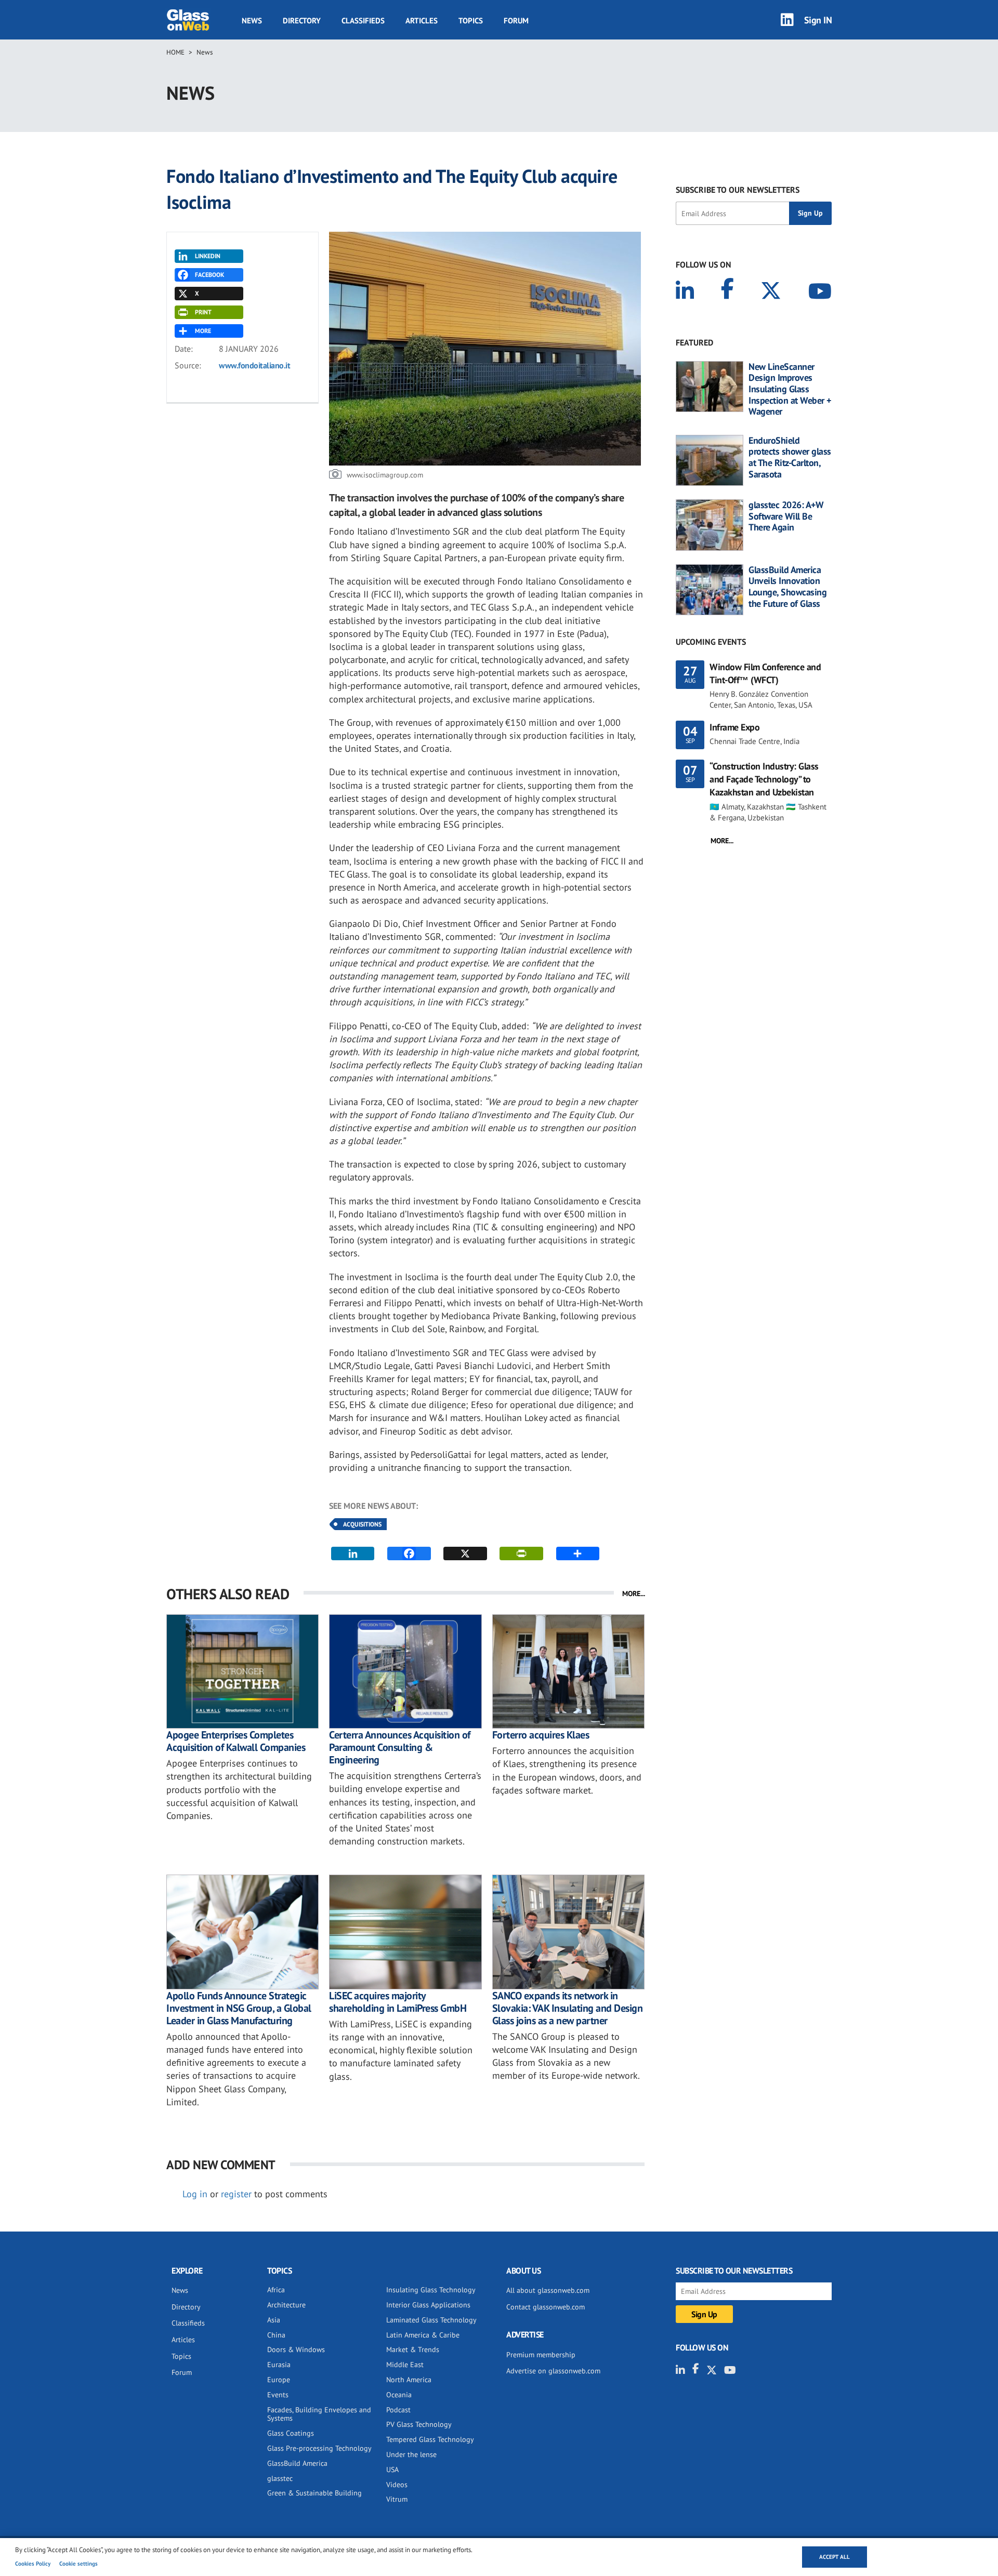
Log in (195, 2194)
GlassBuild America (297, 2463)
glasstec (280, 2478)
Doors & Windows (296, 2349)
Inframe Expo (734, 727)
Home (175, 52)
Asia (274, 2320)
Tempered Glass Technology (430, 2439)
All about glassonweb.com (548, 2290)
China (276, 2335)
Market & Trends (413, 2349)
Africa (276, 2290)
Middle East (405, 2365)
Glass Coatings (291, 2433)
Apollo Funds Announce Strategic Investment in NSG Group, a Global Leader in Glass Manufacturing (239, 2008)
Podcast (398, 2410)
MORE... (634, 1594)
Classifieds (363, 20)
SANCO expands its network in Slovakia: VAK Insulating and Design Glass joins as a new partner (568, 2008)
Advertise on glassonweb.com (553, 2371)
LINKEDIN (208, 256)
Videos (397, 2485)
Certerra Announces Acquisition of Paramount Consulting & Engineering (400, 1747)
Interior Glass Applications (428, 2305)
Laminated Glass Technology (431, 2320)
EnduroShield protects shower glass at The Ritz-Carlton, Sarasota (790, 457)
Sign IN (818, 19)
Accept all (835, 2557)
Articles (422, 20)
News (252, 20)
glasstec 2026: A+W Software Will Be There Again (786, 516)
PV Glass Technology (419, 2424)
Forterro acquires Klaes (541, 1735)
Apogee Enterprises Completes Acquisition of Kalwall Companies (236, 1741)
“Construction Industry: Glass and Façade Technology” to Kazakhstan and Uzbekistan (764, 779)
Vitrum (397, 2499)
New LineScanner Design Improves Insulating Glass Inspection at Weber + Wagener (790, 389)
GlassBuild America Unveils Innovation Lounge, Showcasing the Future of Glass (787, 587)
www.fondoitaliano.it (254, 365)
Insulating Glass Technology (431, 2290)
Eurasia (279, 2365)
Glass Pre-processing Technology (319, 2448)
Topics (471, 20)
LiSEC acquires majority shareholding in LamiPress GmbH (398, 2002)
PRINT (203, 312)
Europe (279, 2380)
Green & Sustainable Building (314, 2493)
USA (392, 2469)
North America (409, 2380)
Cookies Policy (33, 2564)
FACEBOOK (209, 275)
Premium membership (541, 2355)
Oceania (399, 2395)
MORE (203, 331)
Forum (516, 20)
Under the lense (411, 2454)
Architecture (286, 2305)
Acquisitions (362, 1524)
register (236, 2194)
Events (278, 2395)
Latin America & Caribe (423, 2335)
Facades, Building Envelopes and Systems (319, 2414)
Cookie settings (78, 2564)
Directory (302, 20)
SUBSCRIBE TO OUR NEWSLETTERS (738, 190)
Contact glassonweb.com (546, 2307)
